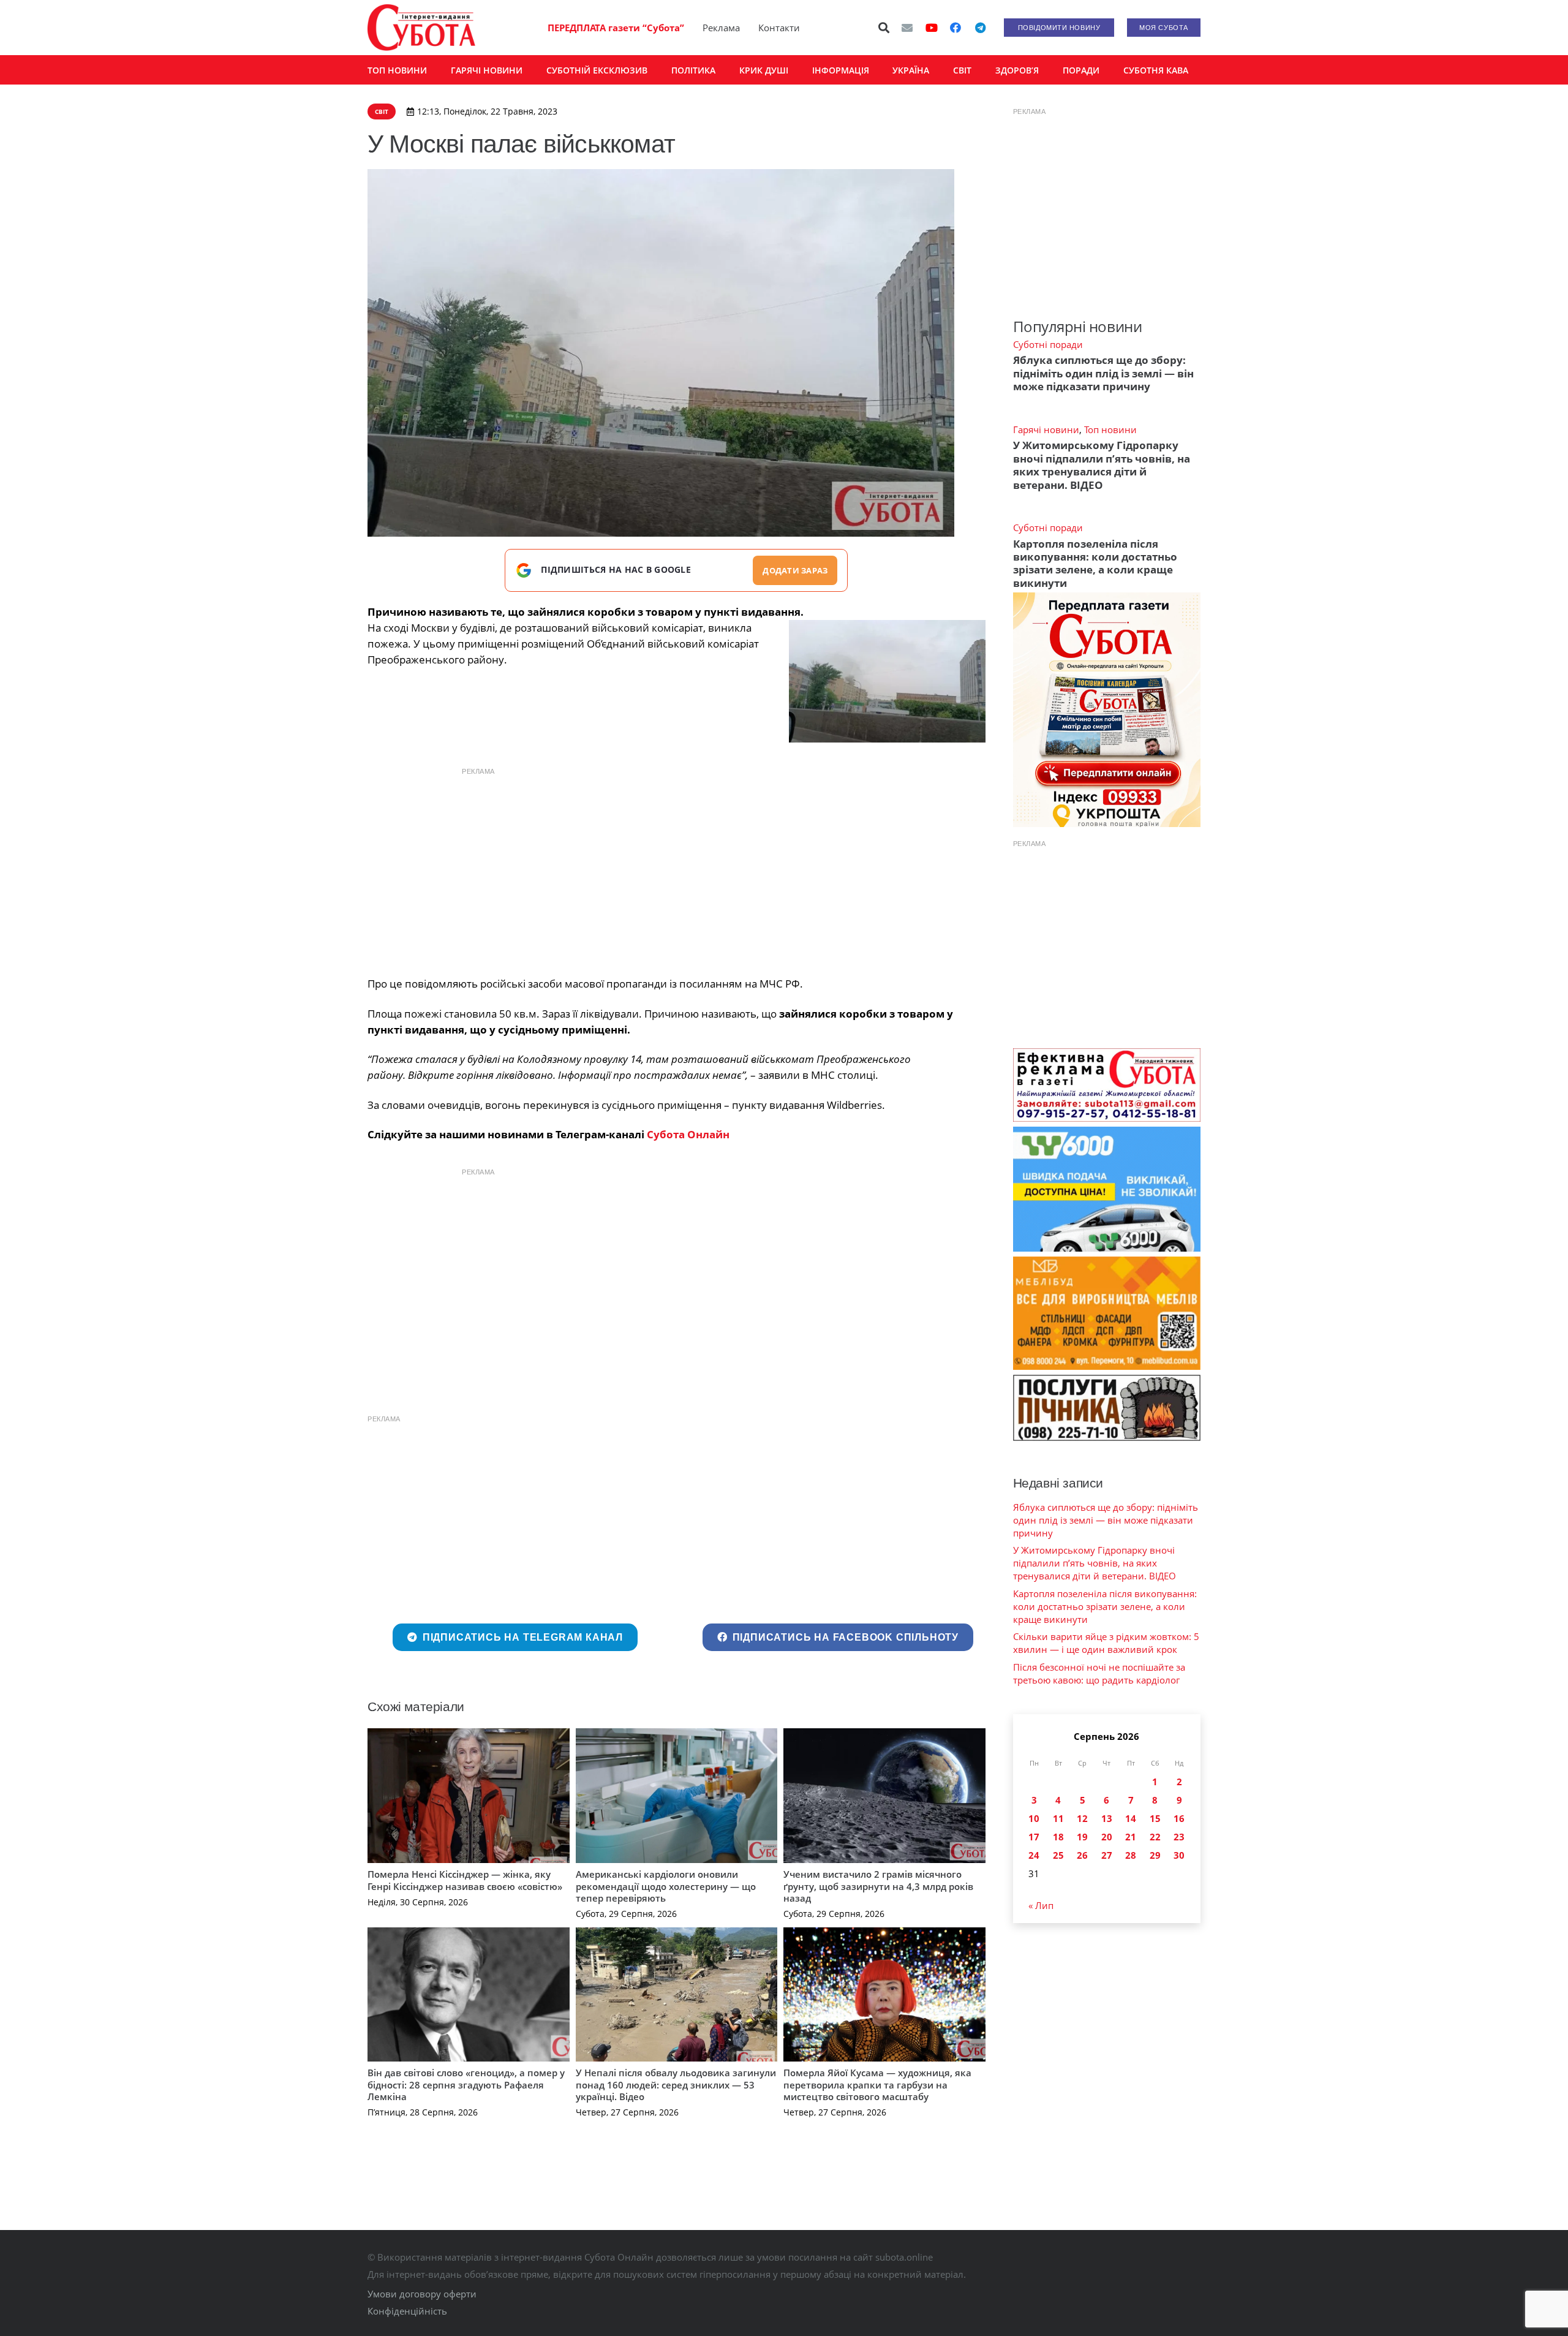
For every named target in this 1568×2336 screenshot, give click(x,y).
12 (1082, 1818)
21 (1131, 1837)
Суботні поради (1048, 344)
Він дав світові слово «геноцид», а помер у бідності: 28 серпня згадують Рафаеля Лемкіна (466, 2085)
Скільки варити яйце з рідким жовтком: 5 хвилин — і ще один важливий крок (1106, 1643)
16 (1179, 1818)
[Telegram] (980, 28)
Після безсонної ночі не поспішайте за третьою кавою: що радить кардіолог (1099, 1673)
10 (1034, 1818)
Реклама (721, 28)
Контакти (779, 28)
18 (1058, 1837)
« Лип (1041, 1905)
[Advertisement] (676, 869)
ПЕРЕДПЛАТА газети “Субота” (616, 28)
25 (1058, 1855)
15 (1155, 1818)
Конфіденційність (407, 2311)
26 (1082, 1855)
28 (1131, 1855)
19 (1082, 1837)
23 (1179, 1837)
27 (1107, 1855)
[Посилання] (421, 28)
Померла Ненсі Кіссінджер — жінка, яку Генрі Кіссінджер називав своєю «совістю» (465, 1880)
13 (1107, 1818)
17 (1034, 1837)
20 (1107, 1837)
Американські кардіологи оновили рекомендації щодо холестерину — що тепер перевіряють (666, 1886)
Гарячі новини (1046, 429)
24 (1034, 1855)
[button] (884, 28)
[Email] (907, 28)
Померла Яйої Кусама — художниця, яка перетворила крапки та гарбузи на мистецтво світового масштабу (877, 2085)
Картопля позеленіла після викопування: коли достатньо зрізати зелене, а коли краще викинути (1095, 563)
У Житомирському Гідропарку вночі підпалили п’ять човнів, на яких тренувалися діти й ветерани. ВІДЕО (1102, 465)
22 (1155, 1837)
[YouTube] (932, 28)
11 (1058, 1818)
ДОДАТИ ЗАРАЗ (795, 570)
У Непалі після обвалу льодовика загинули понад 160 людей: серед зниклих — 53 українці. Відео (676, 2085)
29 (1155, 1855)
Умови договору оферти (422, 2294)
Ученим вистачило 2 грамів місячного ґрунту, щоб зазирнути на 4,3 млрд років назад (878, 1886)
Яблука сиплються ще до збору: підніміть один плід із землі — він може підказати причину (1103, 373)
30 (1179, 1855)
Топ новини (1110, 429)
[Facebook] (956, 28)
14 (1131, 1818)
